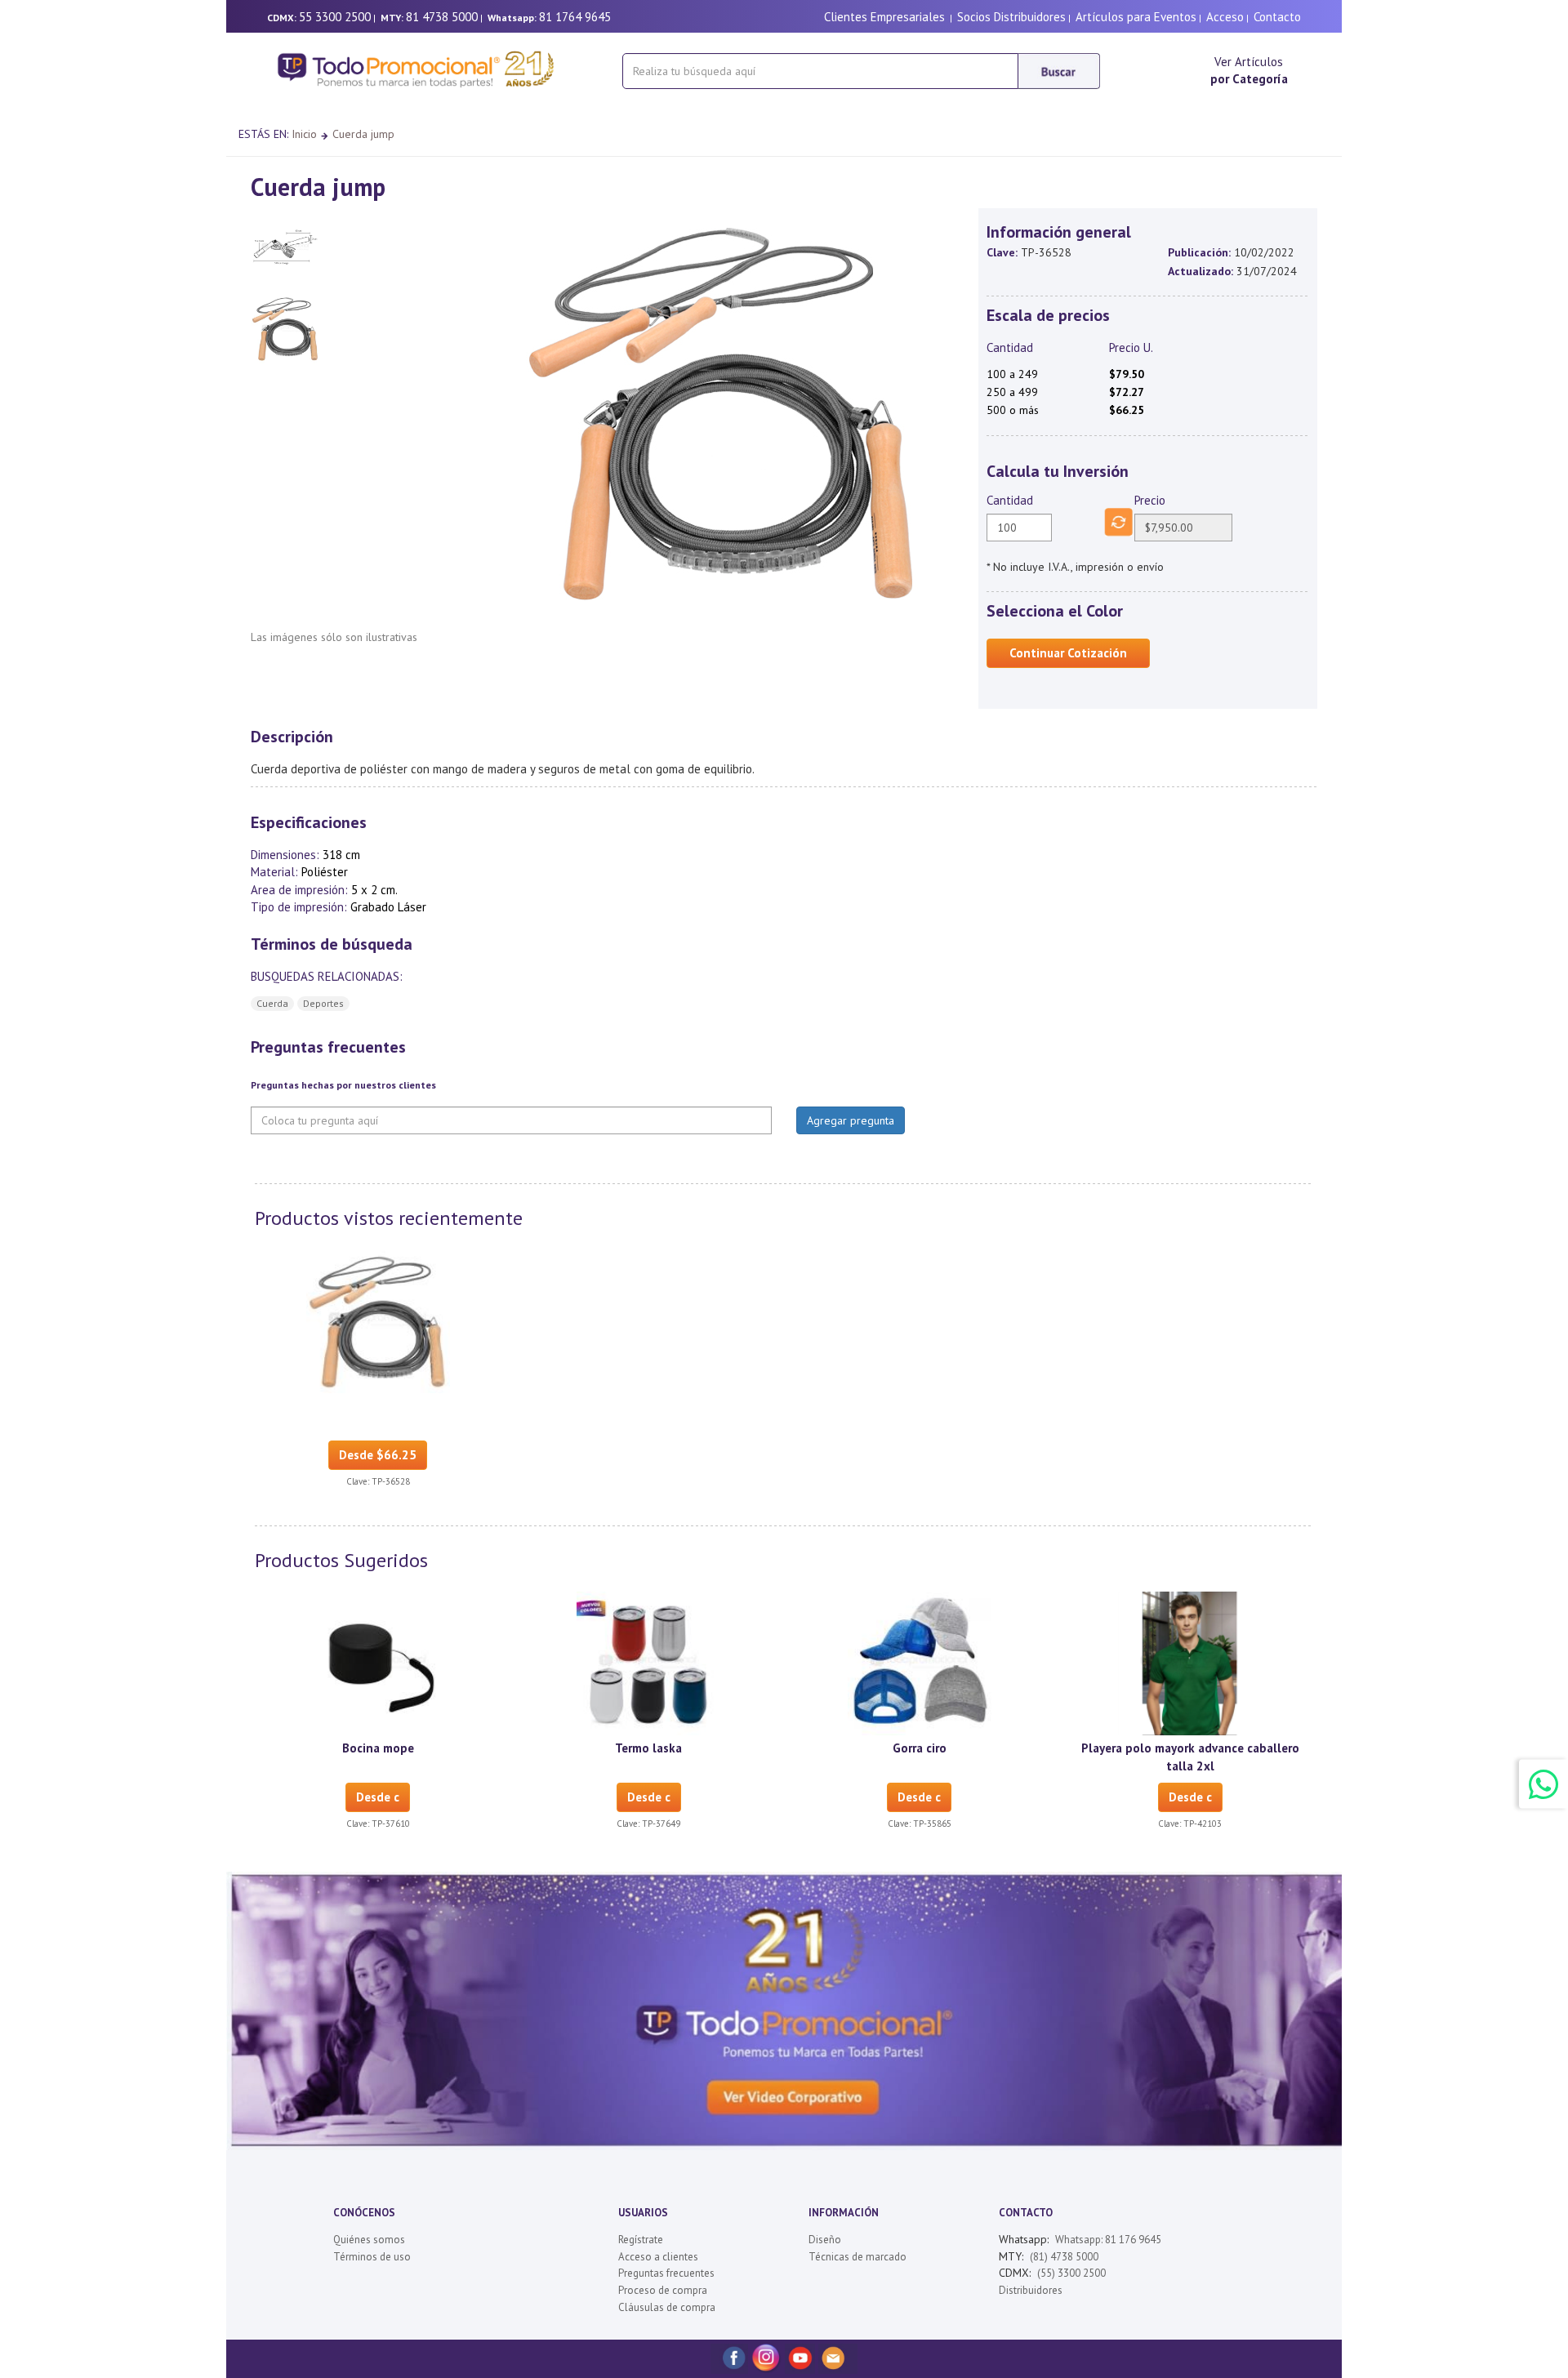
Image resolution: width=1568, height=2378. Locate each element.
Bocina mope (378, 1748)
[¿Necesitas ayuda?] (1543, 1783)
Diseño (825, 2240)
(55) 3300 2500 (1071, 2273)
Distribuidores (1031, 2290)
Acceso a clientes (658, 2257)
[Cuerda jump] (378, 1320)
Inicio (304, 134)
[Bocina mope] (378, 1663)
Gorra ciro (920, 1748)
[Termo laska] (648, 1663)
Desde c (378, 1797)
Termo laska (648, 1748)
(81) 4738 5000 (1064, 2257)
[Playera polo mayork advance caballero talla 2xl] (1190, 1663)
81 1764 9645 (575, 17)
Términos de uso (372, 2257)
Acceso (1225, 17)
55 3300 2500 (335, 17)
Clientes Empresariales (884, 17)
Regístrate (641, 2240)
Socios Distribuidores (1011, 17)
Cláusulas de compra (667, 2307)
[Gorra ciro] (920, 1663)
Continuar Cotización (1068, 653)
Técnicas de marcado (857, 2257)
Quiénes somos (369, 2240)
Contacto (1277, 17)
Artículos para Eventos (1136, 17)
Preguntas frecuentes (666, 2273)
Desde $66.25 (378, 1455)
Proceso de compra (663, 2290)
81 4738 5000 (442, 17)
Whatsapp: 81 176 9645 (1108, 2240)
